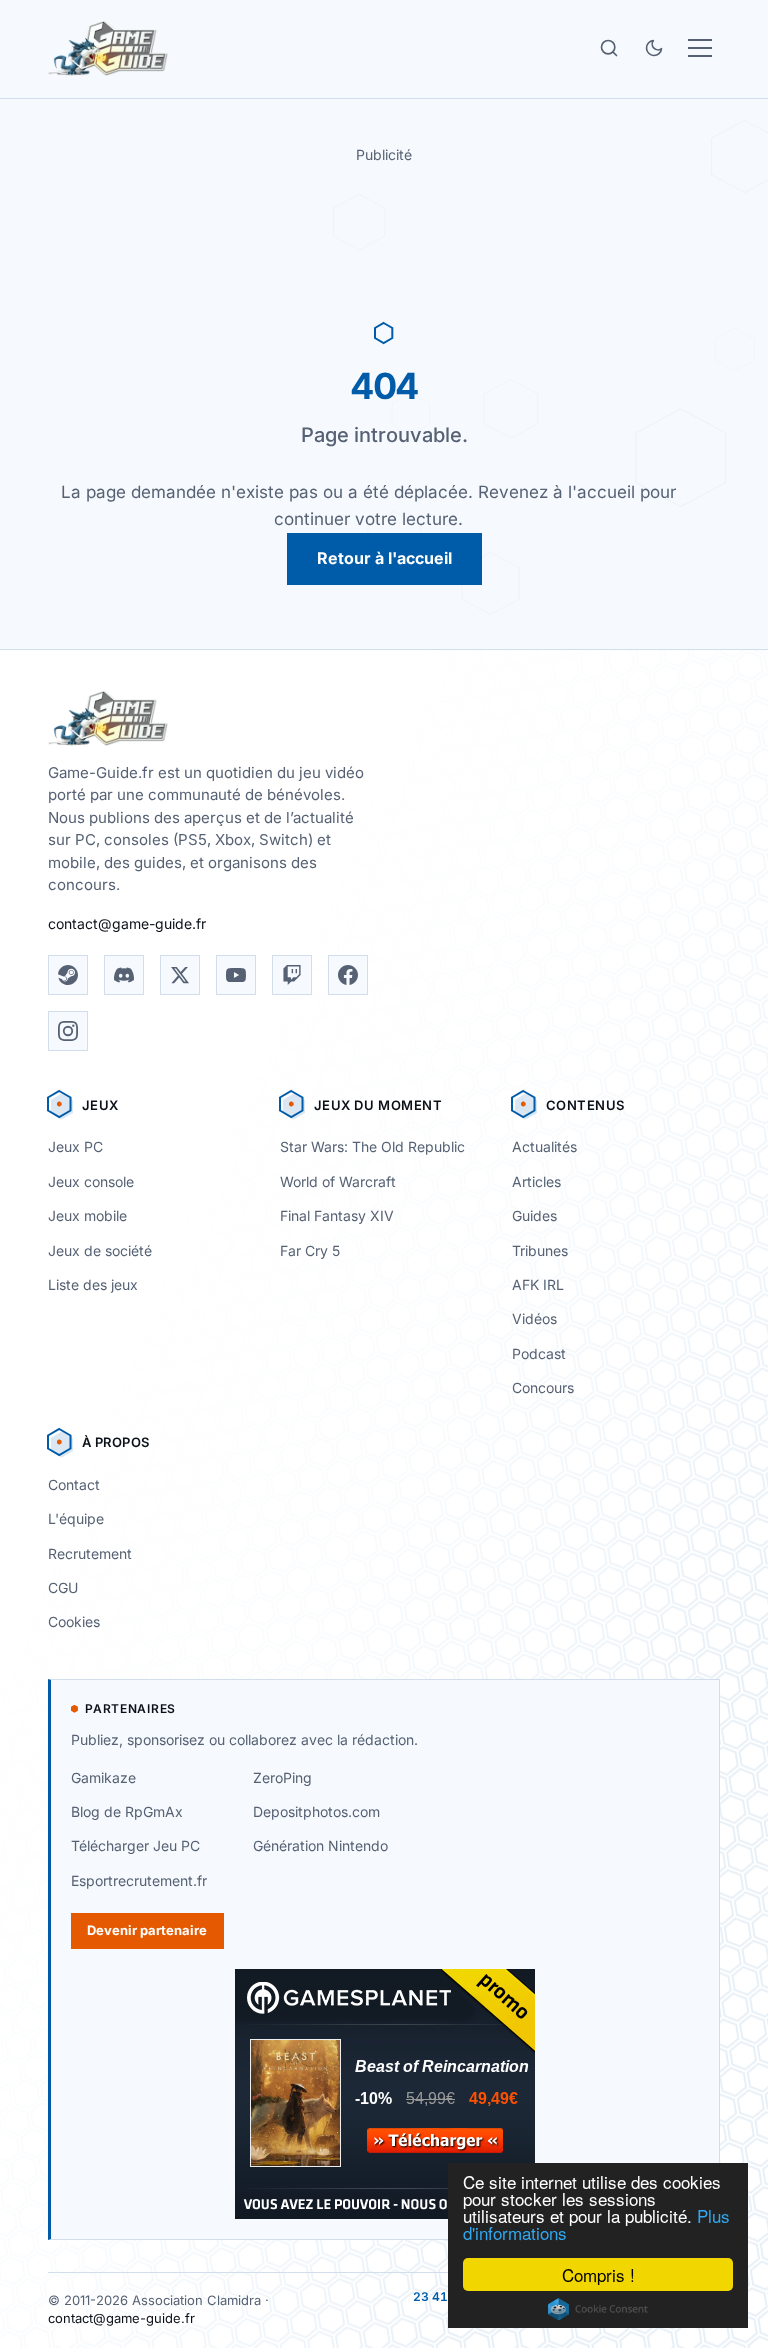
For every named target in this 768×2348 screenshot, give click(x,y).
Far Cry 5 (310, 1250)
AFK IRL (538, 1284)
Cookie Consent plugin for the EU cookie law (598, 2309)
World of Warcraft (338, 1181)
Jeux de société (100, 1250)
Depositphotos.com (316, 1811)
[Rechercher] (609, 48)
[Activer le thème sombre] (654, 48)
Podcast (539, 1353)
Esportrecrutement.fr (139, 1880)
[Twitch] (292, 975)
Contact (74, 1484)
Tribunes (540, 1250)
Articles (536, 1181)
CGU (63, 1587)
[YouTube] (236, 975)
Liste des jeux (93, 1284)
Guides (534, 1215)
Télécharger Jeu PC (135, 1845)
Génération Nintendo (320, 1845)
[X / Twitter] (180, 975)
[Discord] (124, 975)
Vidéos (534, 1318)
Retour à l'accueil (384, 558)
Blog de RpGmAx (127, 1811)
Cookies (74, 1621)
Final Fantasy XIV (337, 1215)
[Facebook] (348, 975)
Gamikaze (103, 1777)
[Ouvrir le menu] (700, 48)
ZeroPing (282, 1777)
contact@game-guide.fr (127, 923)
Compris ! (598, 2274)
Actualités (544, 1146)
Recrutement (90, 1553)
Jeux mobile (87, 1215)
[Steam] (68, 975)
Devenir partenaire (147, 1930)
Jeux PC (75, 1146)
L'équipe (76, 1518)
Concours (543, 1387)
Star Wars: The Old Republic (372, 1146)
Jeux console (91, 1181)
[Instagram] (68, 1031)
